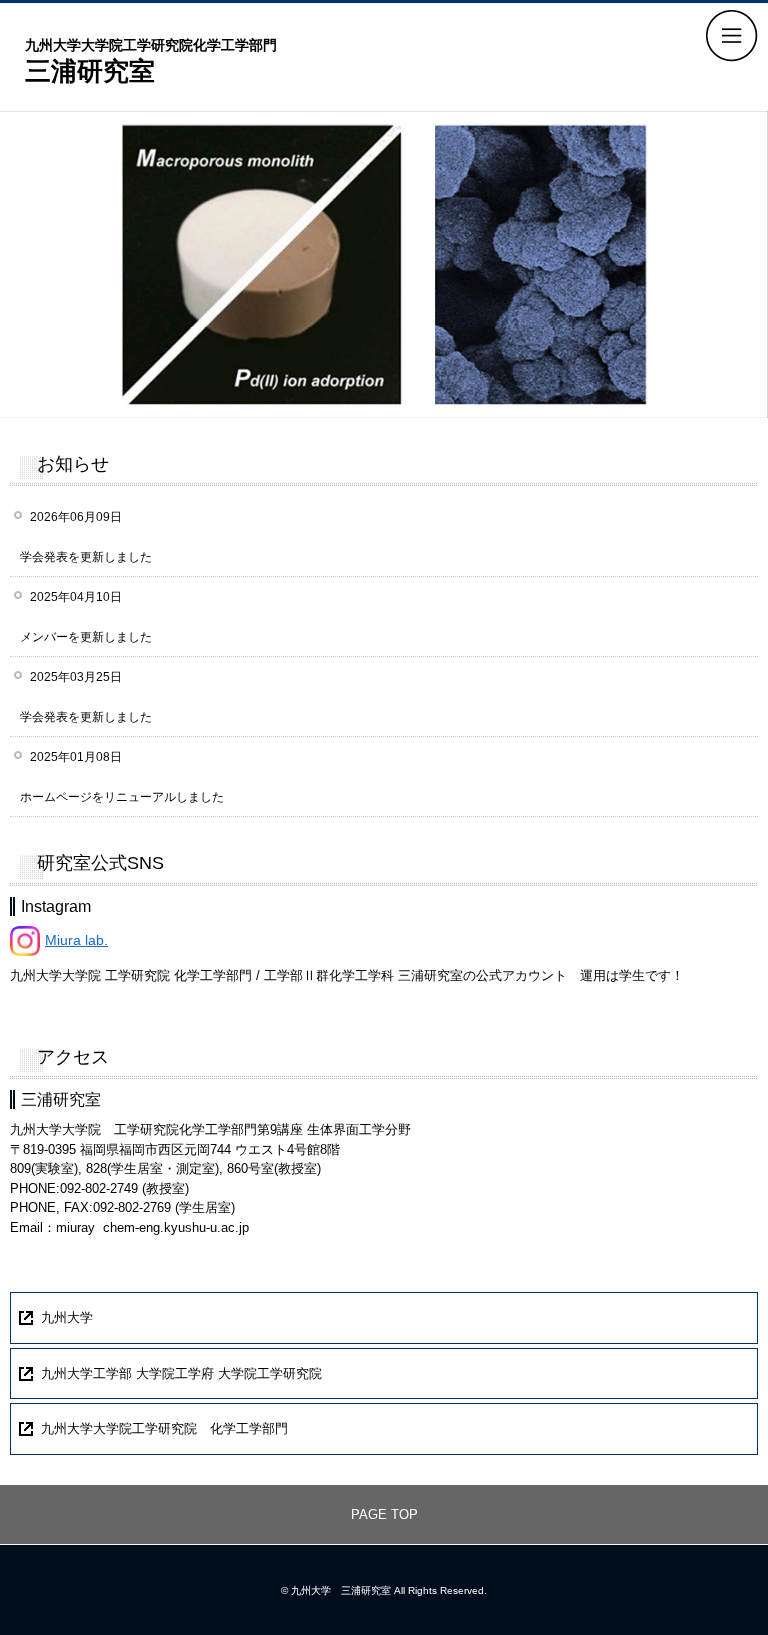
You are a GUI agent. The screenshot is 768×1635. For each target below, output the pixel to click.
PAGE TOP (384, 1514)
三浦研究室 (151, 60)
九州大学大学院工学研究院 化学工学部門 (164, 1428)
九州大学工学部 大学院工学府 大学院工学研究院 (181, 1373)
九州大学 (67, 1317)
